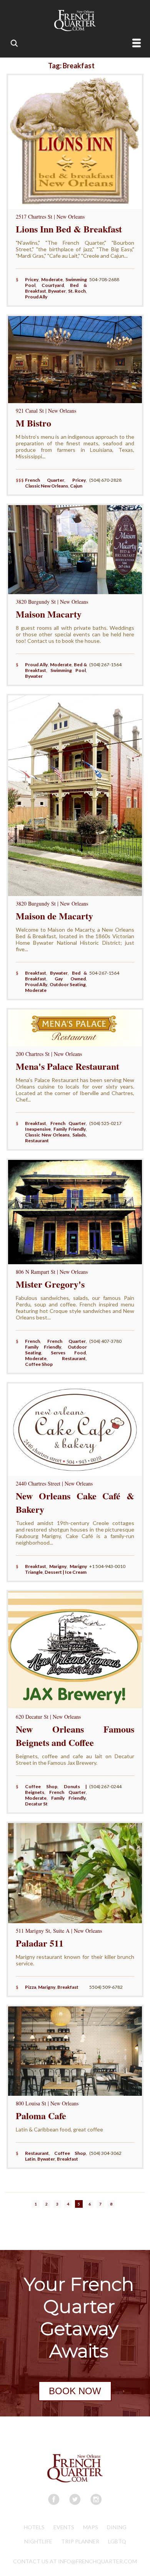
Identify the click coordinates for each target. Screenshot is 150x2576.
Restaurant (37, 1141)
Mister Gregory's (50, 1284)
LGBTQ (117, 2541)
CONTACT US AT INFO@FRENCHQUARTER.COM (75, 2561)
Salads (79, 1135)
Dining (117, 2527)
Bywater (57, 291)
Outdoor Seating (68, 984)
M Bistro (33, 423)
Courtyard (53, 285)
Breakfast (36, 973)
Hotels (34, 2527)
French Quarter (45, 480)
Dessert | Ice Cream (66, 1572)
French (32, 1341)
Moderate (52, 279)
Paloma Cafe (41, 2116)
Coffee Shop (39, 1364)
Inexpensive (38, 1129)
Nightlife (38, 2541)
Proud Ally (36, 297)
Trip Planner (80, 2541)
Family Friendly (70, 1129)
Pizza (31, 1987)
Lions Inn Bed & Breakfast (69, 229)
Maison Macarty (49, 614)
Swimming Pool (68, 670)
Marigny (58, 1566)
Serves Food (68, 1353)
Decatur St (36, 1804)
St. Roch (77, 291)
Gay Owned (70, 979)
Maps (91, 2527)
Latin (30, 2159)
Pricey (32, 279)
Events (64, 2527)
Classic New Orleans (47, 486)
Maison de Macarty (54, 916)
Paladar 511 (40, 1943)
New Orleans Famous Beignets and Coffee (75, 1736)
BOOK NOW (75, 2391)
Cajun (76, 486)
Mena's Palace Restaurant (67, 1066)
